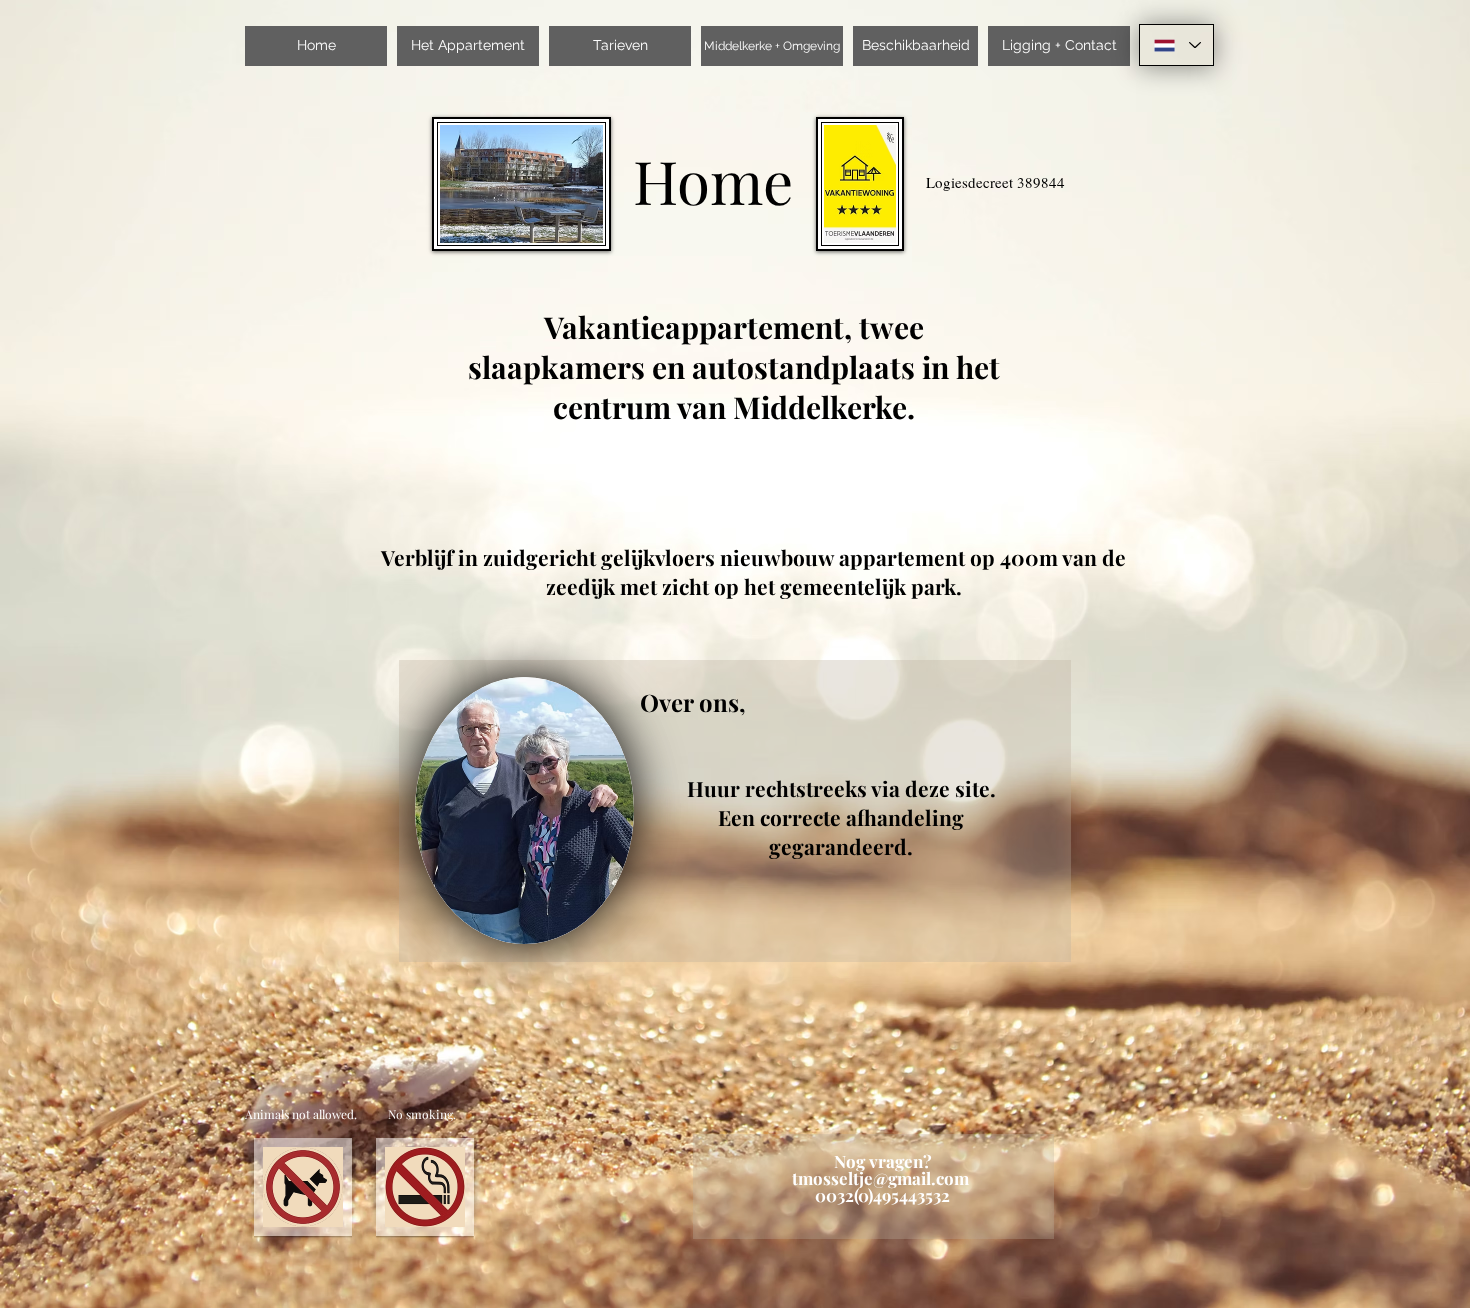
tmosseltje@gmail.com (880, 1178)
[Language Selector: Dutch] (1176, 45)
